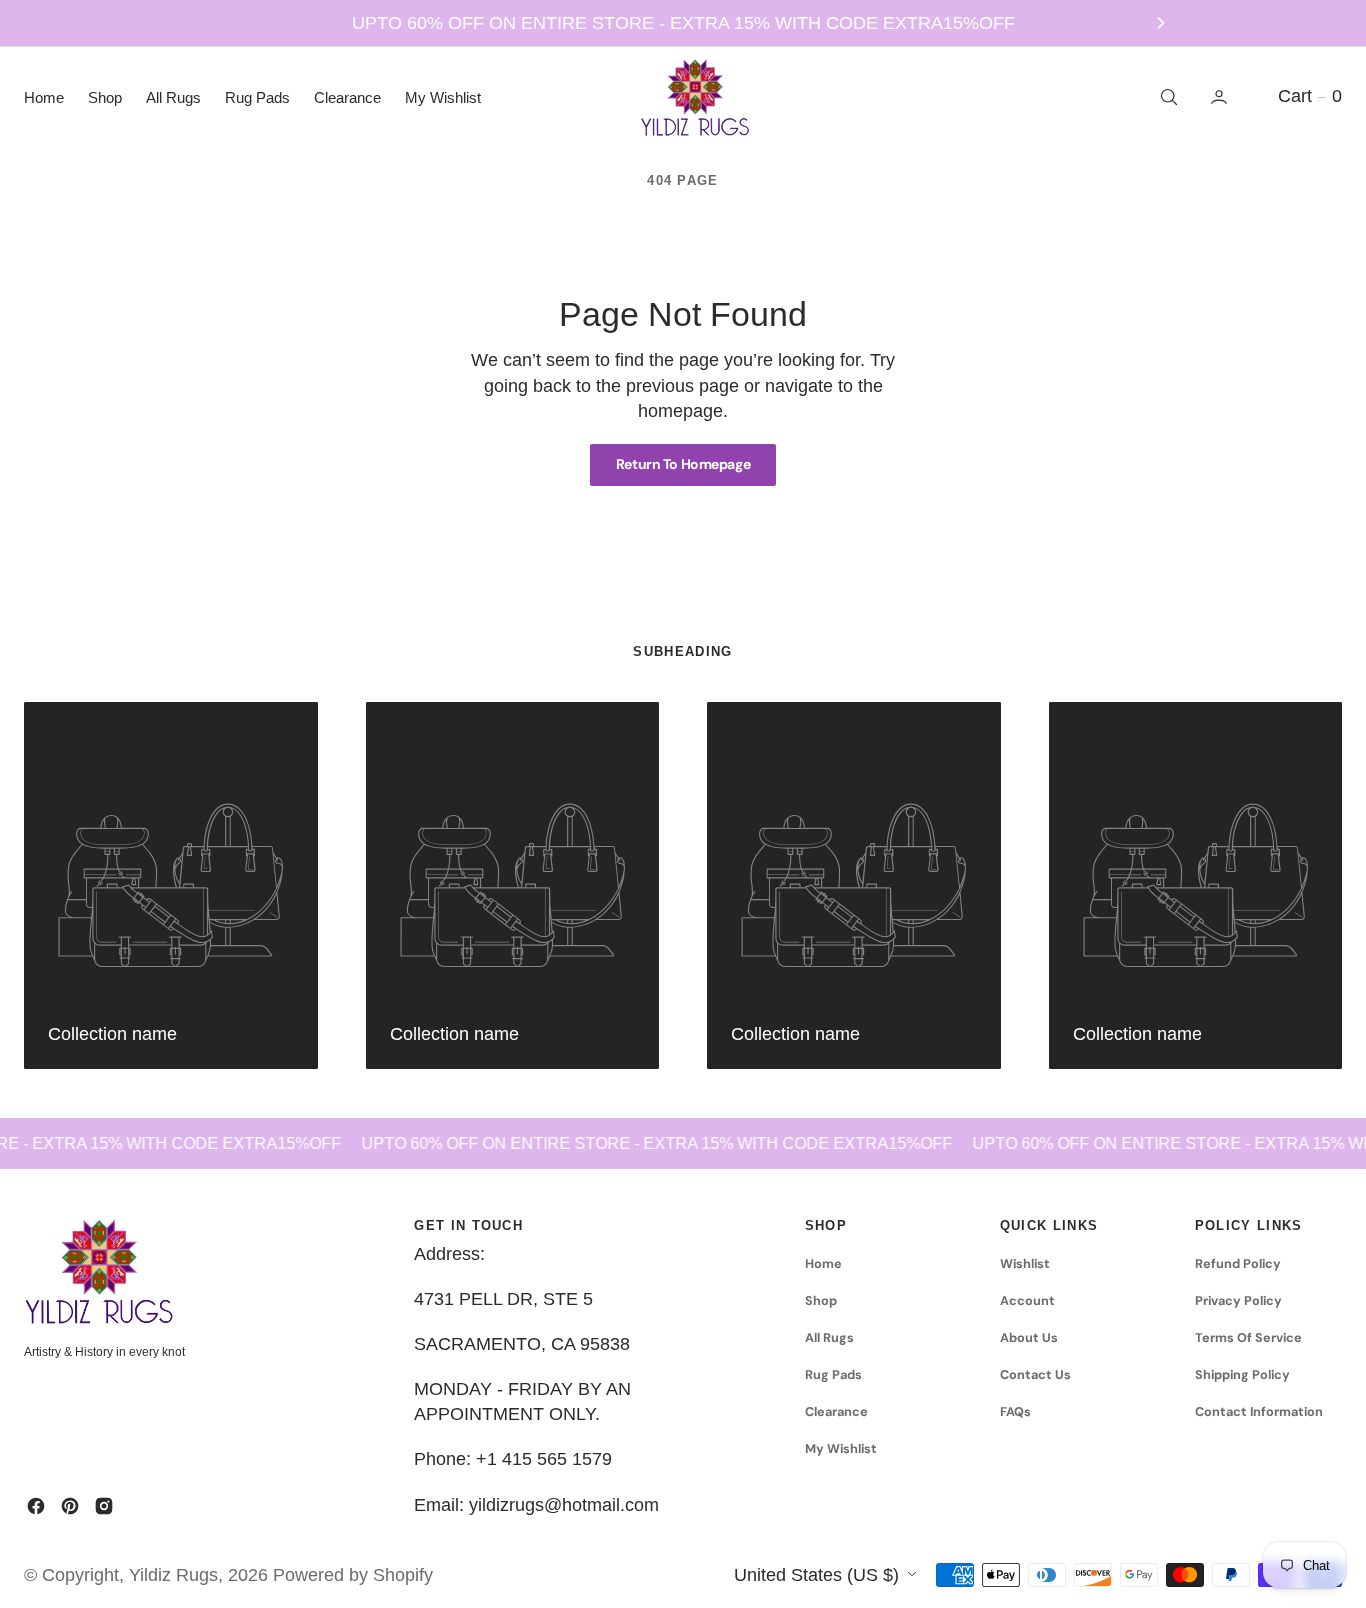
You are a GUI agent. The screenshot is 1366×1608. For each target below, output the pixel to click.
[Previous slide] (205, 23)
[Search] (1167, 97)
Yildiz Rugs (173, 1575)
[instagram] (104, 1506)
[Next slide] (1161, 23)
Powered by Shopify (353, 1575)
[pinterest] (70, 1506)
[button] (1221, 97)
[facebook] (36, 1506)
